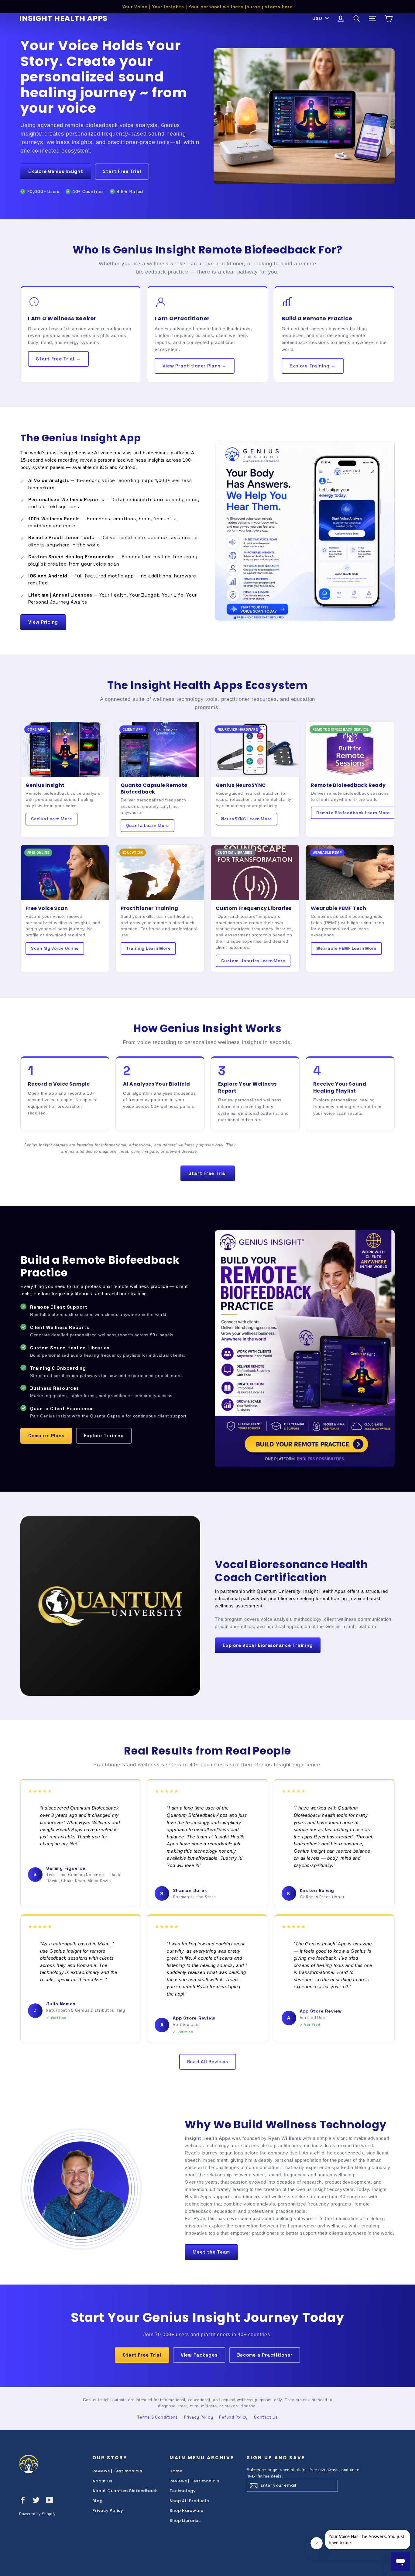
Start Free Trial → (58, 359)
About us (102, 2481)
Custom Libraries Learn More (253, 961)
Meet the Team (211, 2252)
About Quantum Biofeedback (125, 2491)
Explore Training (104, 1436)
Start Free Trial (122, 171)
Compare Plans (46, 1436)
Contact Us (266, 2417)
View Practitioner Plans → (195, 366)
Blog (97, 2501)
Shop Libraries (185, 2521)
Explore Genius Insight (56, 171)
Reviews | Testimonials (117, 2471)
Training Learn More (148, 948)
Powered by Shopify (37, 2514)
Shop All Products (189, 2501)
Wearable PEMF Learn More (346, 948)
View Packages (199, 2355)
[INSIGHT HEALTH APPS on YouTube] (50, 2500)
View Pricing (43, 622)
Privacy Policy (199, 2417)
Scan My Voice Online (55, 948)
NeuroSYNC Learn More (247, 819)
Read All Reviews (208, 2062)
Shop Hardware (187, 2511)
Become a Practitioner (265, 2355)
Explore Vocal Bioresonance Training (268, 1645)
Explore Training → (313, 366)
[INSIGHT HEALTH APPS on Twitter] (36, 2500)
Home (176, 2471)
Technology (183, 2491)
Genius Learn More (51, 819)
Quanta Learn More (147, 826)
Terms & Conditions (158, 2417)
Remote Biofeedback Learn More (353, 813)
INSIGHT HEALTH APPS (63, 18)
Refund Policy (233, 2417)
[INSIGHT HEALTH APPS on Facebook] (23, 2500)
